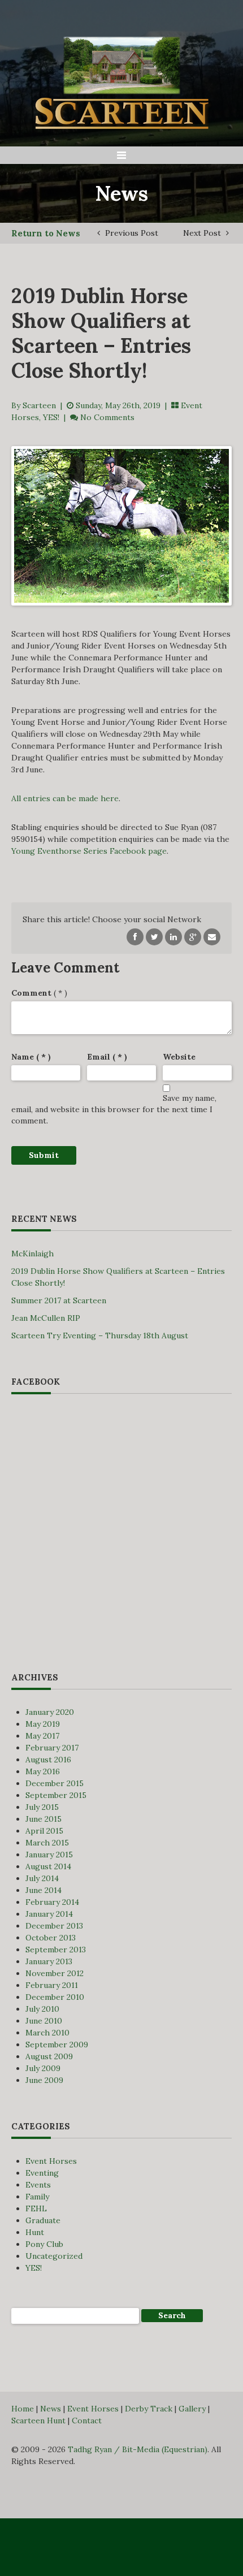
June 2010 (44, 2021)
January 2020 (50, 1712)
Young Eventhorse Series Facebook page (89, 851)
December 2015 (55, 1783)
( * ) (39, 993)
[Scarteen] (121, 78)
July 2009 (43, 2068)
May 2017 (42, 1736)
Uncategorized (54, 2256)
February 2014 (52, 1902)
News (51, 2409)
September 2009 (57, 2045)
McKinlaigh (32, 1254)
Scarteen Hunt (38, 2421)
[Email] (212, 936)
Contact (87, 2421)
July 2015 (42, 1807)
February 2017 (52, 1748)
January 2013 (49, 1961)
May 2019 (43, 1724)
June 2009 (44, 2080)
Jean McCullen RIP (46, 1318)
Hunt (35, 2232)
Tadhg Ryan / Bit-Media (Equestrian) (138, 2449)
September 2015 (56, 1795)
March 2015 (47, 1843)
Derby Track (149, 2409)
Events (38, 2185)
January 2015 (49, 1855)
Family (37, 2197)
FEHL (36, 2208)
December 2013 (54, 1926)
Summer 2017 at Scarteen (59, 1300)
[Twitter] (154, 936)
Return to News (46, 233)
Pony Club (44, 2244)
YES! (51, 417)
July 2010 (42, 2009)
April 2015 (44, 1831)
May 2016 (43, 1771)
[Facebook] (135, 936)
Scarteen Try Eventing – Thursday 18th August (100, 1335)
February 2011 (52, 1985)
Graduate (43, 2220)
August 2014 (48, 1866)
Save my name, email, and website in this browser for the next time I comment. (114, 1109)
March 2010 (47, 2033)
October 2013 (51, 1938)
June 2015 (44, 1819)
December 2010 (55, 1997)
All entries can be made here (65, 798)
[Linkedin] (173, 936)
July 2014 (42, 1878)
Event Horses (51, 2161)
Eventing (42, 2173)
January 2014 (49, 1914)
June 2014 (44, 1890)
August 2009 (49, 2056)
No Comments (107, 417)
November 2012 (55, 1973)
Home (23, 2409)
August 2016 (48, 1760)
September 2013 (56, 1950)
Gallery (192, 2409)
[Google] (193, 936)
